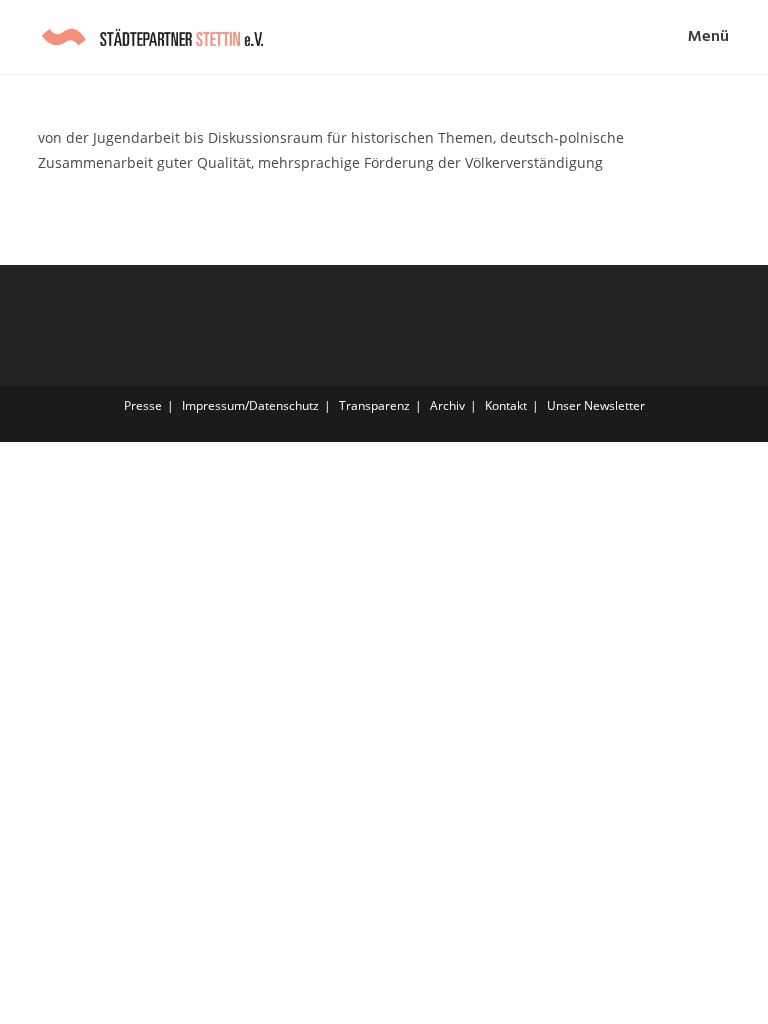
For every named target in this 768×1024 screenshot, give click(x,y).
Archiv (447, 405)
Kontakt (506, 405)
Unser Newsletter (596, 405)
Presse (143, 405)
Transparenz (374, 405)
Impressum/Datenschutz (250, 405)
